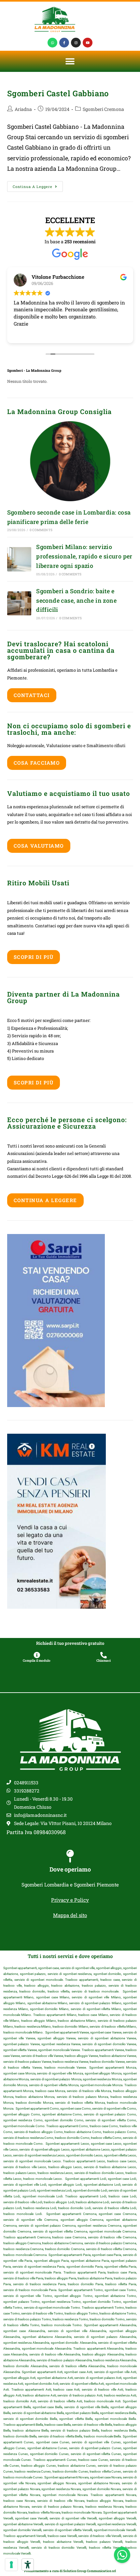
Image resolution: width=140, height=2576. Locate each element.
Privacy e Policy (70, 1900)
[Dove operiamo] (70, 1856)
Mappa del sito (70, 1915)
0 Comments (41, 530)
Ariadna (23, 109)
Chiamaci (104, 1661)
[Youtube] (88, 43)
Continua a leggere (38, 185)
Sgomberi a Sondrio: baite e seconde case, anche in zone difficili (76, 600)
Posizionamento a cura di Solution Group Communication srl (70, 2571)
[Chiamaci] (104, 1655)
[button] (70, 61)
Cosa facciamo (37, 763)
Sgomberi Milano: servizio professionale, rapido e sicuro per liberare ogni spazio (84, 556)
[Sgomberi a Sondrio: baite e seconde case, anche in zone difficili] (19, 603)
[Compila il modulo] (37, 1655)
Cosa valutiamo (39, 846)
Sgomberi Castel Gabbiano (58, 93)
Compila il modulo (37, 1661)
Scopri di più (34, 957)
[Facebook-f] (64, 43)
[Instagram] (76, 43)
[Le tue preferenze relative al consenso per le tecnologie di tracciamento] (11, 2565)
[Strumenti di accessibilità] (28, 2565)
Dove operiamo (70, 1869)
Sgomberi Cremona (103, 109)
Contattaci (32, 695)
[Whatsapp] (52, 43)
